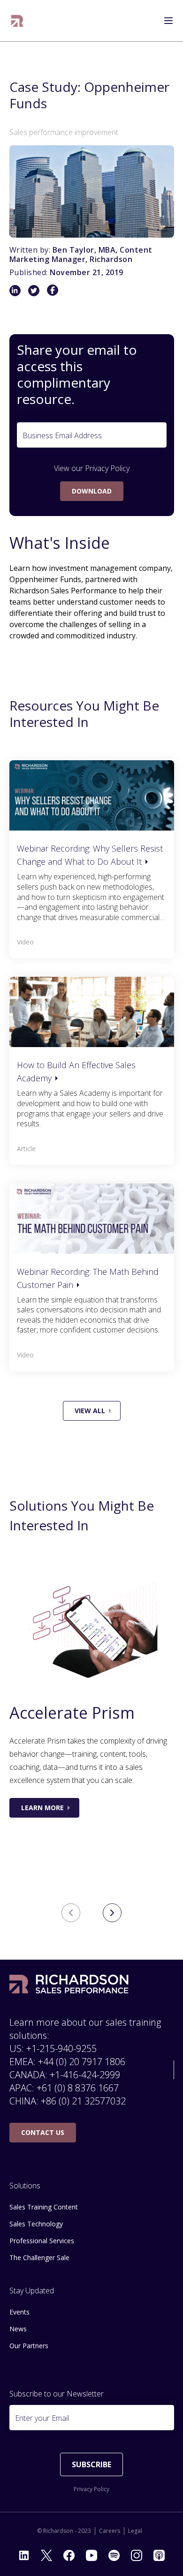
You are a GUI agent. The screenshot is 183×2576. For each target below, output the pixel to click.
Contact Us (43, 2132)
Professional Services (42, 2241)
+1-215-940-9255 (61, 2048)
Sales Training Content (44, 2207)
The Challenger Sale (39, 2258)
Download (92, 491)
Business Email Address (62, 435)
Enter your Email (42, 2418)
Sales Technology (36, 2224)
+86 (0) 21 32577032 (83, 2101)
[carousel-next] (112, 1913)
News (18, 2329)
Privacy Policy (107, 468)
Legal (135, 2531)
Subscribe (91, 2464)
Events (19, 2312)
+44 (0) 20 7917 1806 (82, 2062)
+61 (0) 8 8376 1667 (78, 2088)
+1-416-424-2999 (85, 2075)
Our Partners (29, 2346)
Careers (110, 2531)
